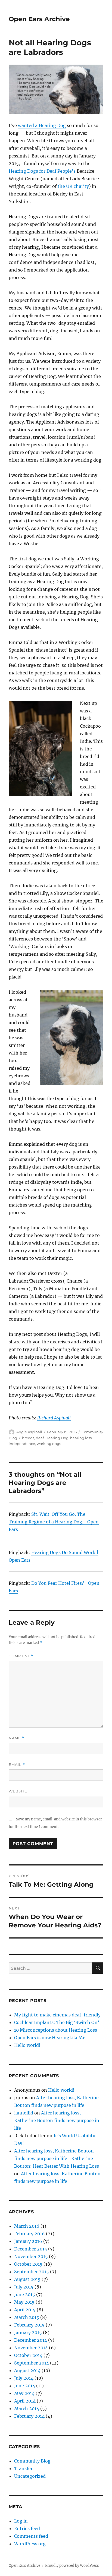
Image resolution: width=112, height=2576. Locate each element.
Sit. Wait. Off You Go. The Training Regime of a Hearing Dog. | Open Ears (54, 1522)
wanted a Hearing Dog (42, 125)
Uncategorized (30, 2476)
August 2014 (27, 2370)
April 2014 (25, 2401)
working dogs (49, 1444)
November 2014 (31, 2348)
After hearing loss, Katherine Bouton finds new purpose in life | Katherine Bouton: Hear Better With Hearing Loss (57, 2158)
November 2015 (31, 2256)
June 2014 (25, 2386)
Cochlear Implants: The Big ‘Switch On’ (57, 2022)
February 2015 (29, 2325)
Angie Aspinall (29, 1432)
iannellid (24, 2113)
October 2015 (28, 2264)
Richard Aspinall (54, 1418)
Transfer (23, 2468)
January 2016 (28, 2241)
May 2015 (24, 2302)
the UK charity (73, 186)
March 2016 (27, 2226)
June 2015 (25, 2294)
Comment (21, 1656)
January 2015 (28, 2332)
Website (18, 1791)
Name (17, 1738)
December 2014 (31, 2340)
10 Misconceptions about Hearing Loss (56, 2030)
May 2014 (24, 2393)
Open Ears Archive (39, 19)
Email (17, 1765)
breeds (28, 1438)
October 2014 (28, 2355)
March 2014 (27, 2408)
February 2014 (29, 2416)
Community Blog (32, 2461)
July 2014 (24, 2378)
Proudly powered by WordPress (72, 2566)
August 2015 (27, 2279)
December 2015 (31, 2249)
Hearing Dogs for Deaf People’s (42, 171)
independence (22, 1444)
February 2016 (29, 2234)
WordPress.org (30, 2544)
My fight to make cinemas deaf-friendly (57, 2015)
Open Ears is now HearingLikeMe (50, 2038)
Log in (21, 2521)
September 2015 (32, 2272)
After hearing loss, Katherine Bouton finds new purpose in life (57, 2120)
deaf (40, 1438)
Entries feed (27, 2528)
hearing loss (81, 1438)
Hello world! (27, 2045)
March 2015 (27, 2317)
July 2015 (24, 2287)
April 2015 (25, 2310)
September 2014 (32, 2363)
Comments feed (31, 2536)
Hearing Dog (57, 1438)
